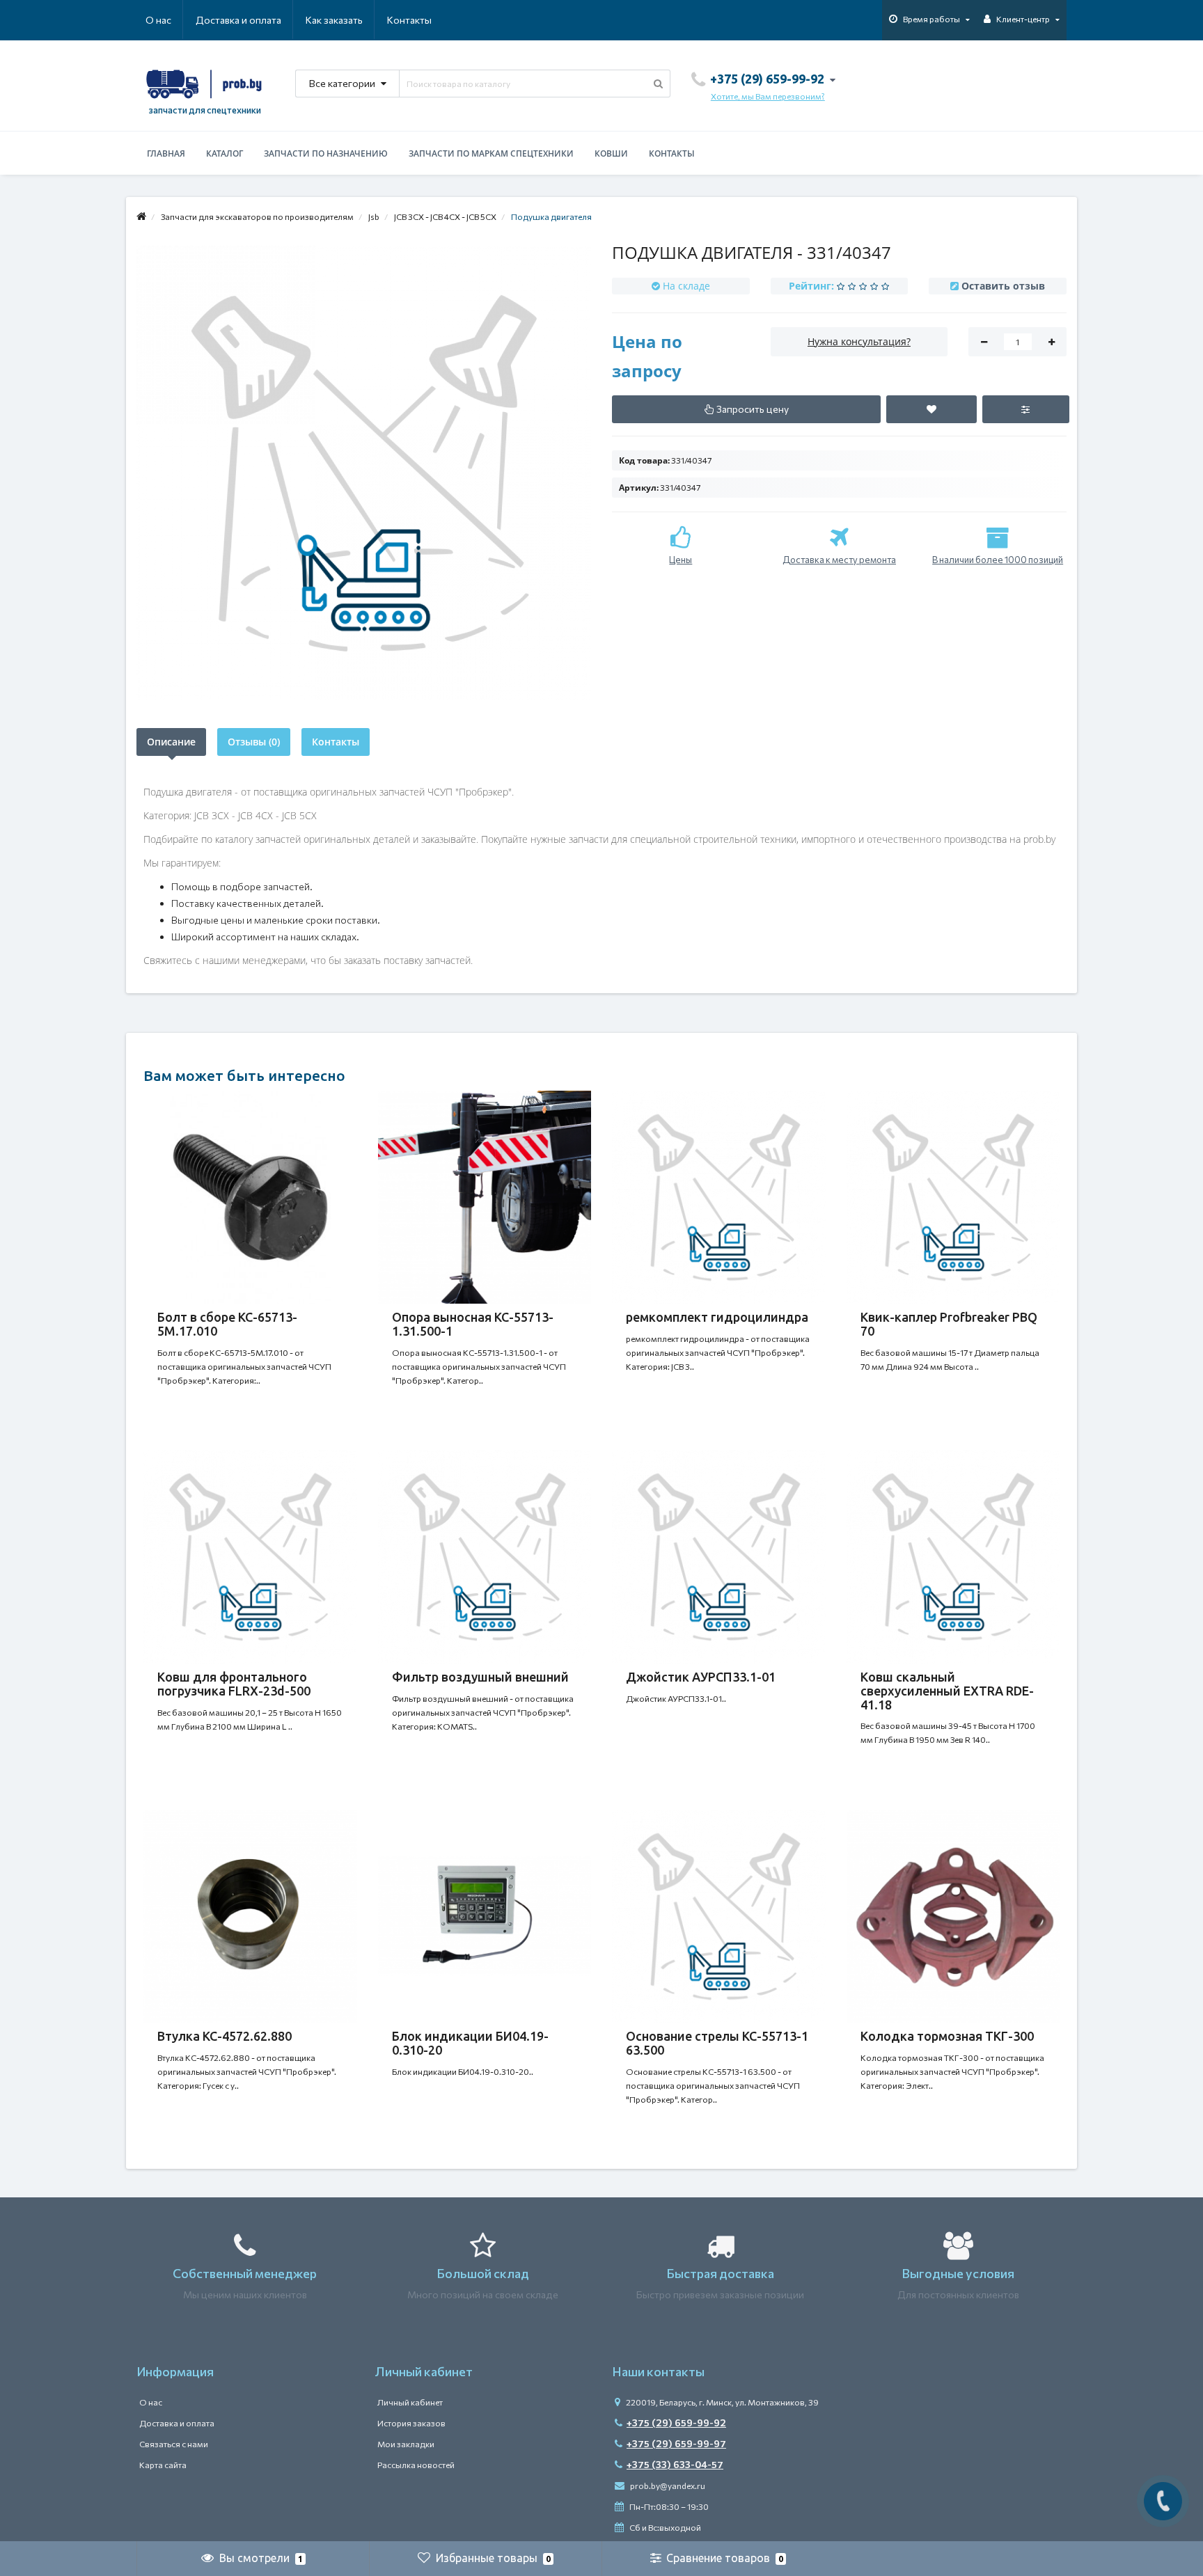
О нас (158, 20)
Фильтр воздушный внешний (480, 1677)
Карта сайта (163, 2465)
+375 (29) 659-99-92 (676, 2423)
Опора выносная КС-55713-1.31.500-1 (473, 1324)
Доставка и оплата (238, 20)
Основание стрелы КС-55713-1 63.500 (717, 2043)
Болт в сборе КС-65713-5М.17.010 (227, 1324)
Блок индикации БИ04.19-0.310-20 (470, 2043)
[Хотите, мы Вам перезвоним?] (1163, 2501)
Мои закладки (406, 2444)
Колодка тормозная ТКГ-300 (947, 2036)
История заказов (411, 2423)
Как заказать (334, 20)
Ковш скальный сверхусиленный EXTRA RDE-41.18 (947, 1691)
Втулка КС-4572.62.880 (225, 2036)
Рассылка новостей (416, 2465)
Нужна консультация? (859, 341)
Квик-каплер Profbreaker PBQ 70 (949, 1324)
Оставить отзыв (1003, 286)
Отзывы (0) (254, 742)
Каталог (225, 153)
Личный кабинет (410, 2402)
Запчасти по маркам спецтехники (491, 153)
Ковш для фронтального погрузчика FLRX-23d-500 (234, 1684)
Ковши (611, 153)
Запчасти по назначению (326, 153)
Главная (166, 153)
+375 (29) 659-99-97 (676, 2443)
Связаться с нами (174, 2444)
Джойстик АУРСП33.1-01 (701, 1677)
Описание (171, 742)
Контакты (409, 20)
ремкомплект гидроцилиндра (717, 1317)
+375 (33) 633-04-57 (675, 2464)
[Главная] (141, 216)
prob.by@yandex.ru (667, 2486)
